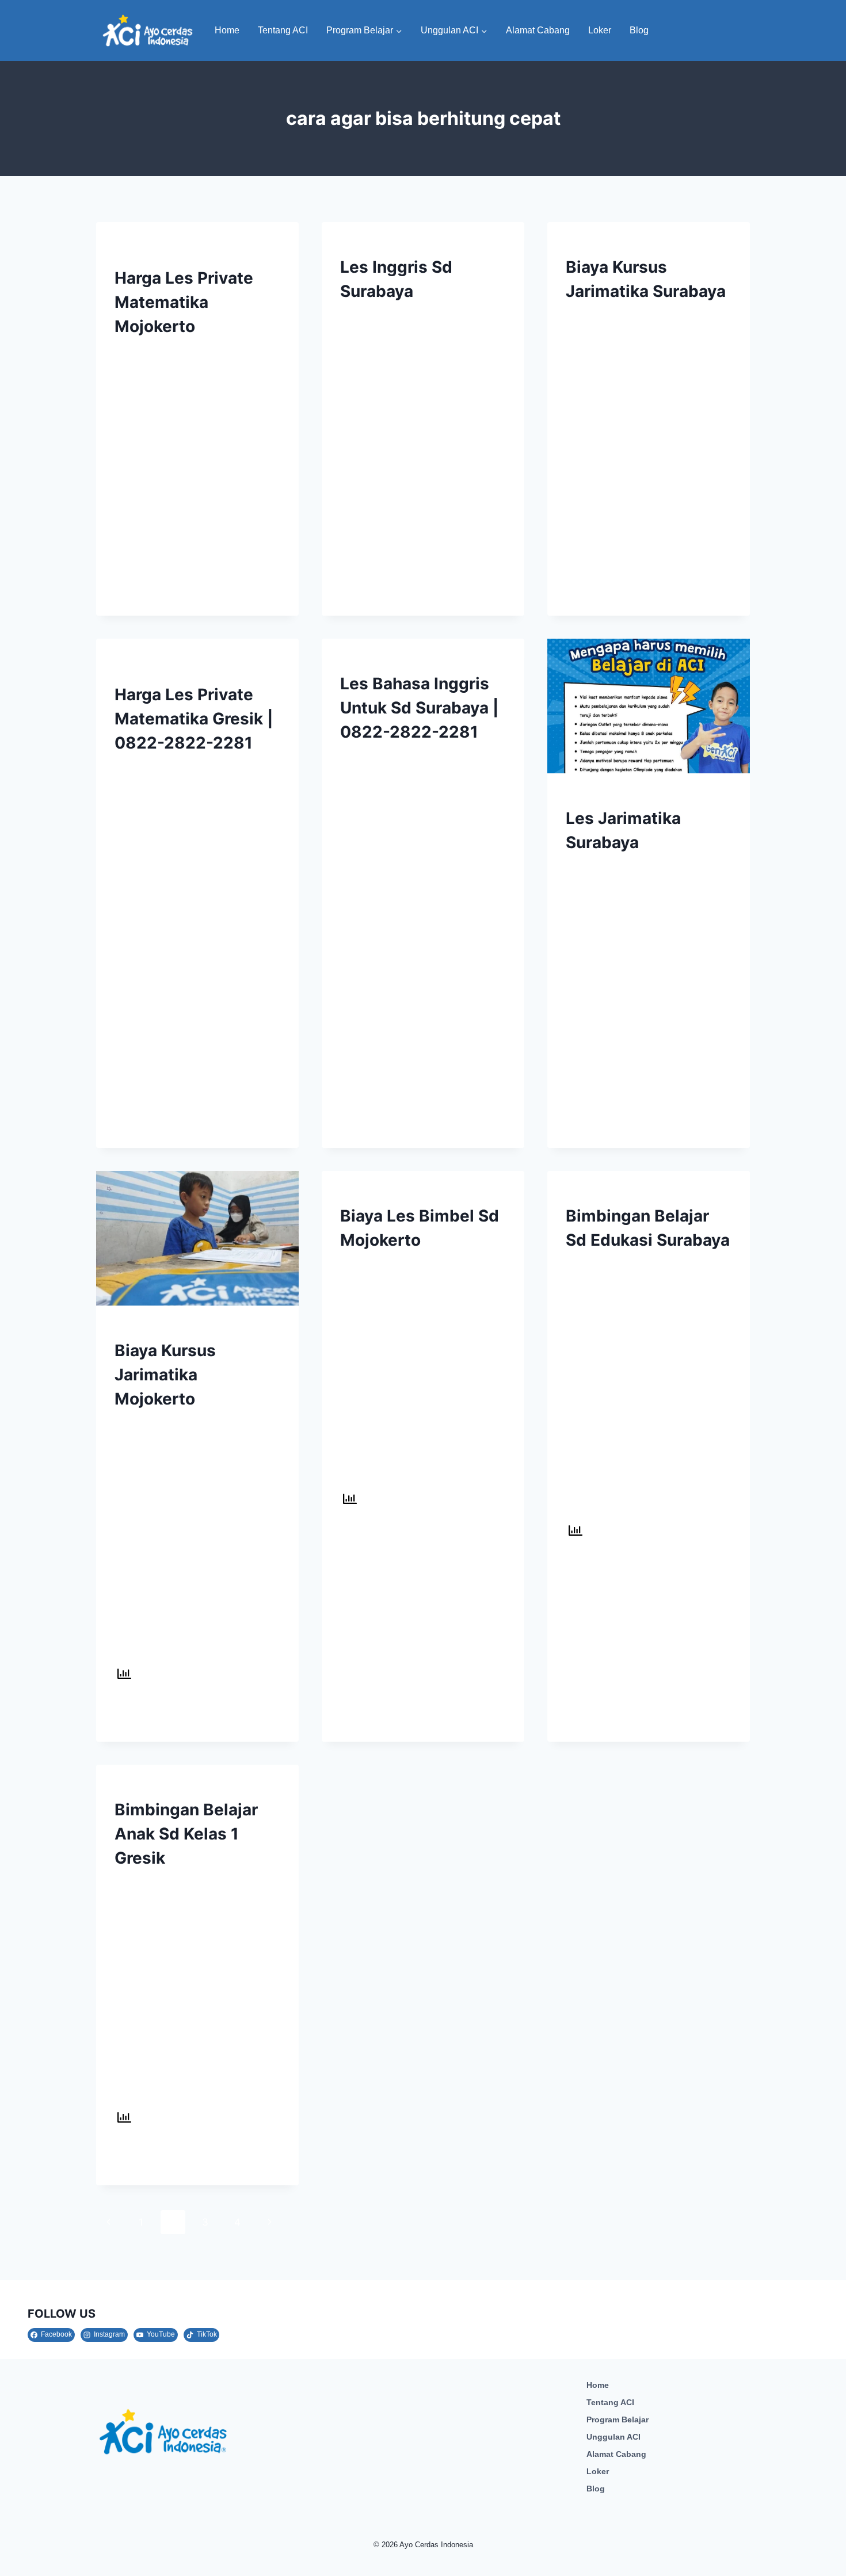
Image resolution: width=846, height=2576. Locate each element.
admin (138, 352)
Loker (600, 30)
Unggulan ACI (613, 2437)
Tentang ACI (283, 30)
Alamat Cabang (538, 30)
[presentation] (649, 706)
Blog (639, 30)
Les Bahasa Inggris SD (387, 246)
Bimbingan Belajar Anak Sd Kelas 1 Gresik (186, 1834)
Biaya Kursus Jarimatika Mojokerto (165, 1375)
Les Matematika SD (605, 246)
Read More (145, 590)
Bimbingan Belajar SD (386, 1195)
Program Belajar (618, 2419)
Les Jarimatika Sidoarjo (166, 246)
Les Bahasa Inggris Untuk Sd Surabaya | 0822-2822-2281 (419, 708)
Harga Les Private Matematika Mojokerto (184, 302)
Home (227, 30)
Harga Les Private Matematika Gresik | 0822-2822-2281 (194, 719)
